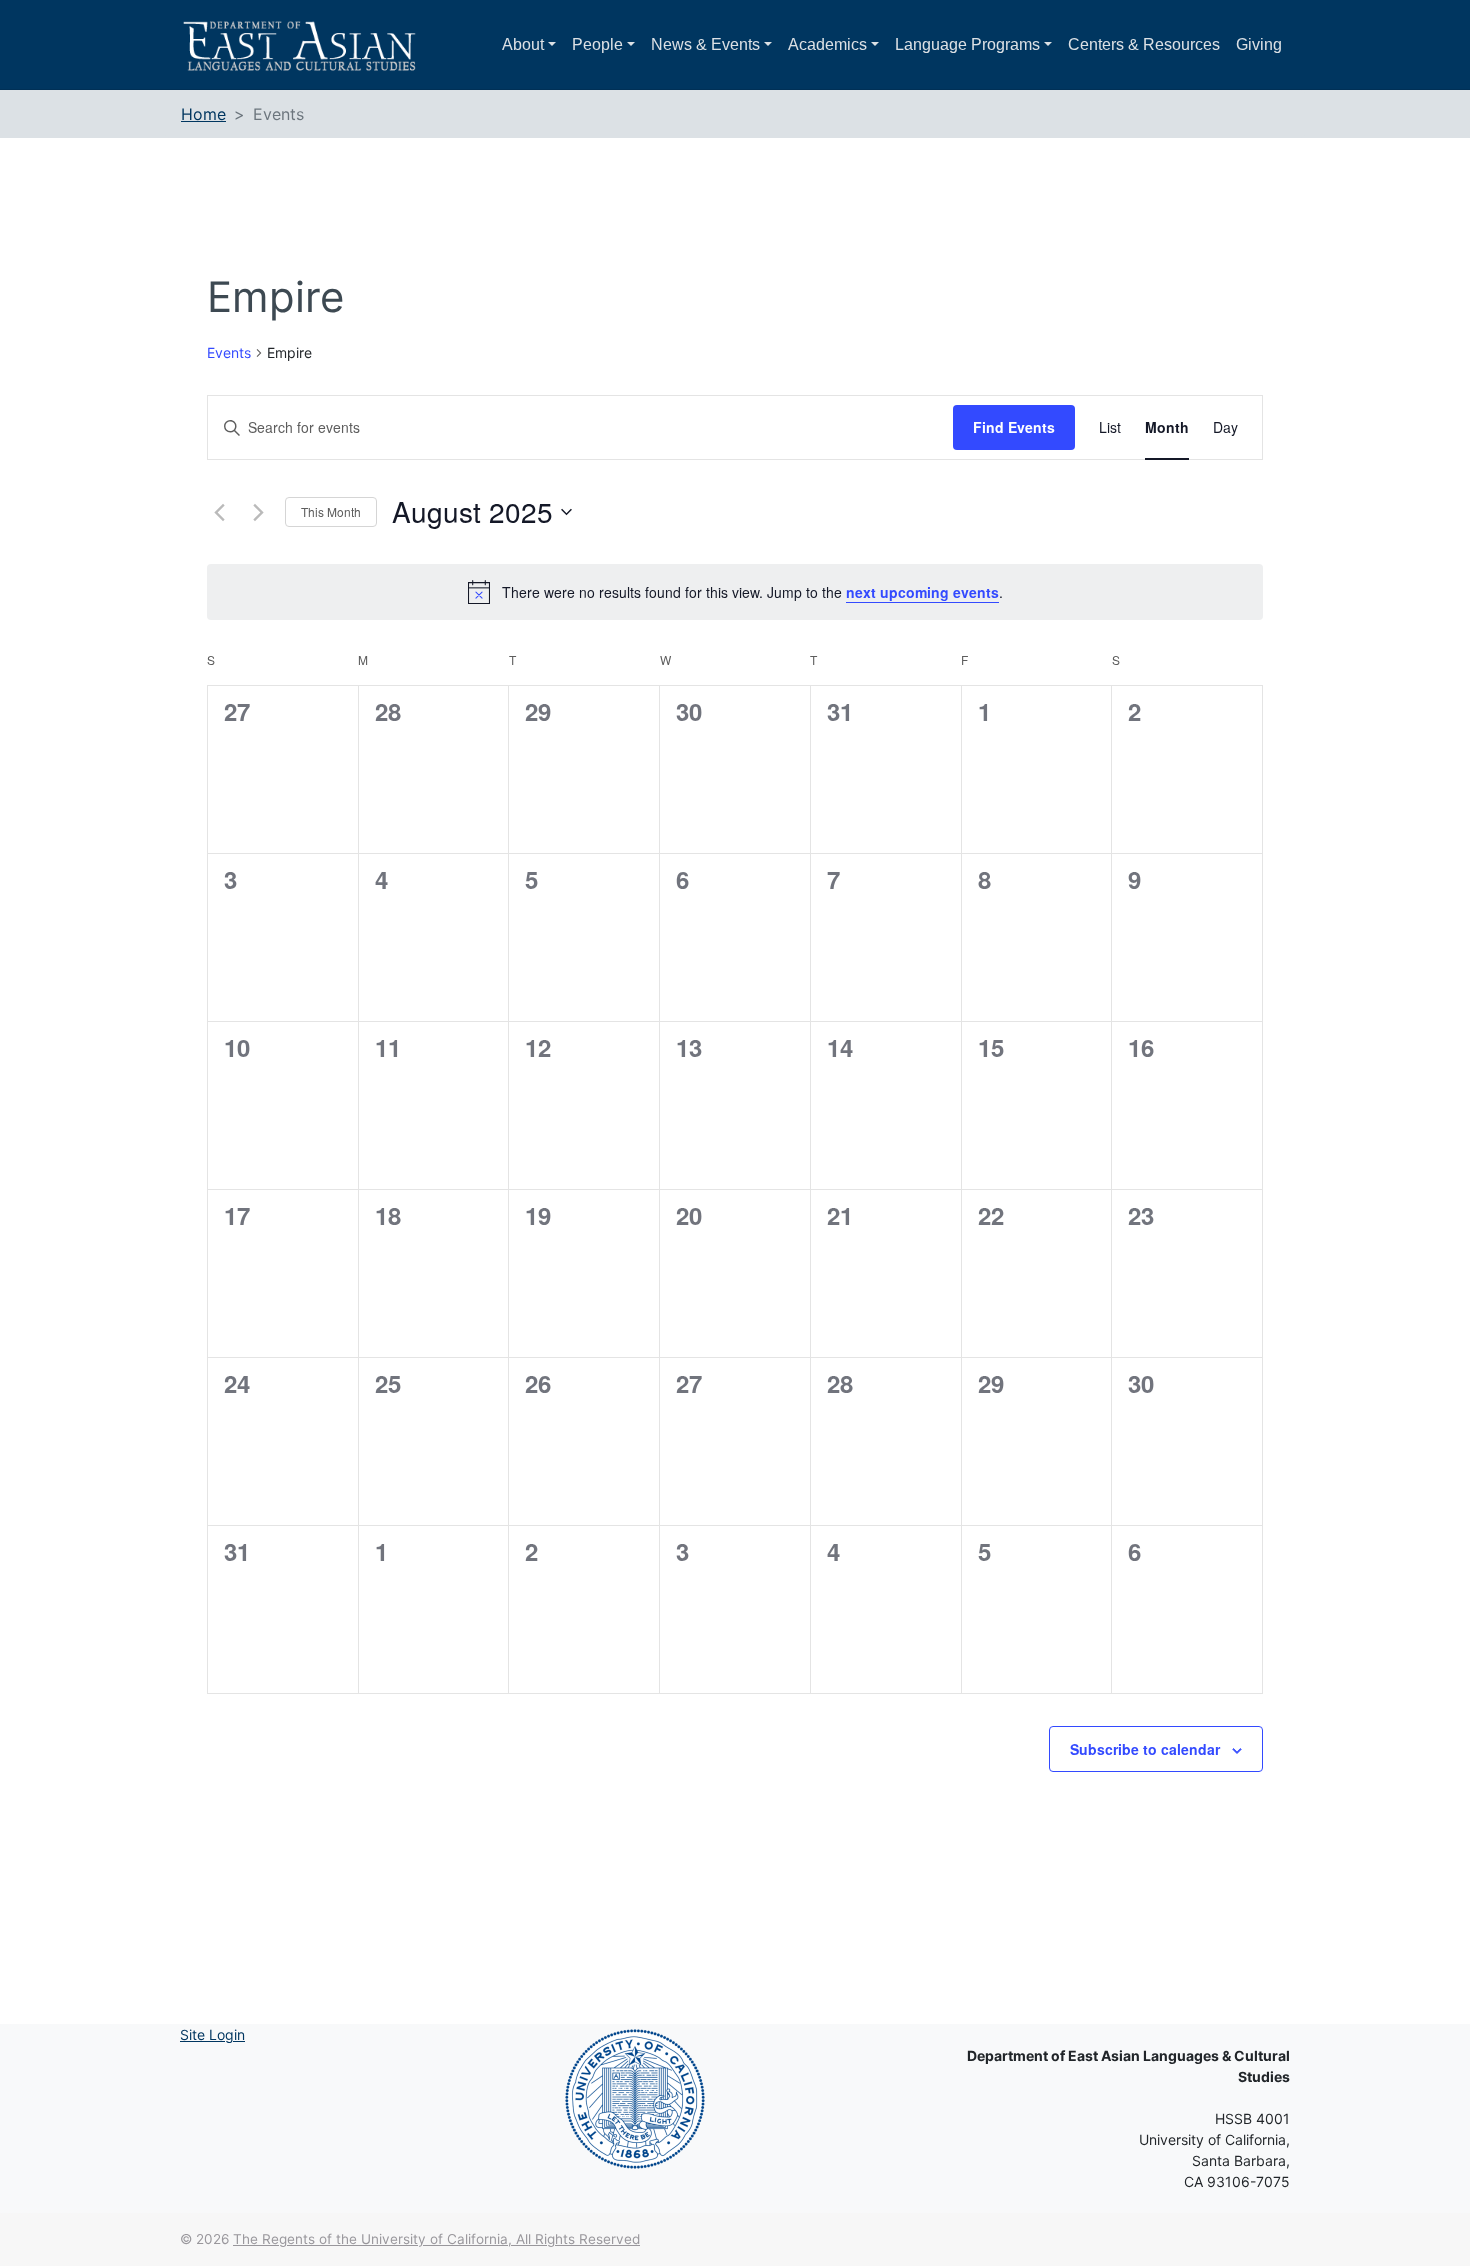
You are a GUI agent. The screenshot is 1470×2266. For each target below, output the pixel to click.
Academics (827, 44)
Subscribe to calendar (1145, 1749)
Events (229, 352)
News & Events (705, 44)
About (523, 44)
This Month (331, 511)
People (597, 44)
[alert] (735, 592)
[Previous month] (219, 512)
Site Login (212, 2034)
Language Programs (967, 44)
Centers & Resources (1144, 44)
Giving (1259, 44)
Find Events (1014, 427)
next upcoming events (922, 592)
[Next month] (258, 512)
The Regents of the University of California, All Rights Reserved (436, 2239)
